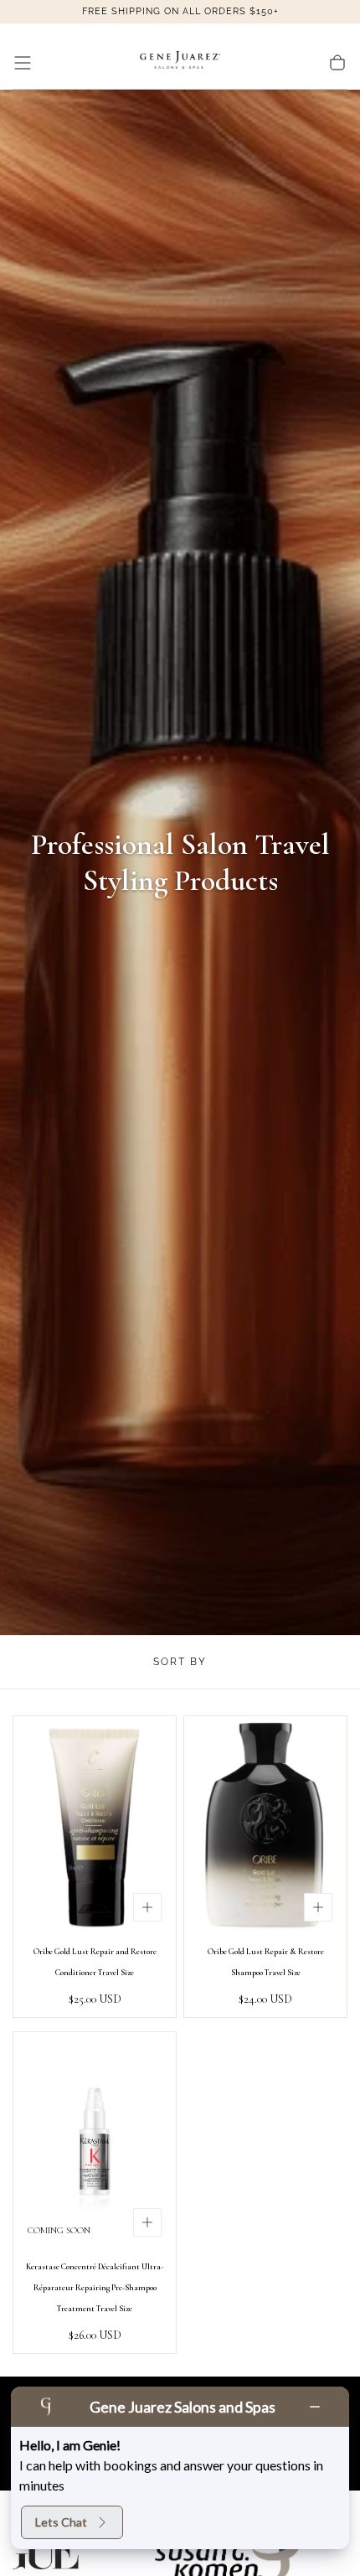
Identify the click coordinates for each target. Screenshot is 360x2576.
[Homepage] (180, 63)
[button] (23, 63)
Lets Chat (61, 2522)
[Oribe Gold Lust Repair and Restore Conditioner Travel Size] (95, 1826)
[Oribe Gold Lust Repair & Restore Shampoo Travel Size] (265, 1826)
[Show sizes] (147, 1907)
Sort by (180, 1662)
